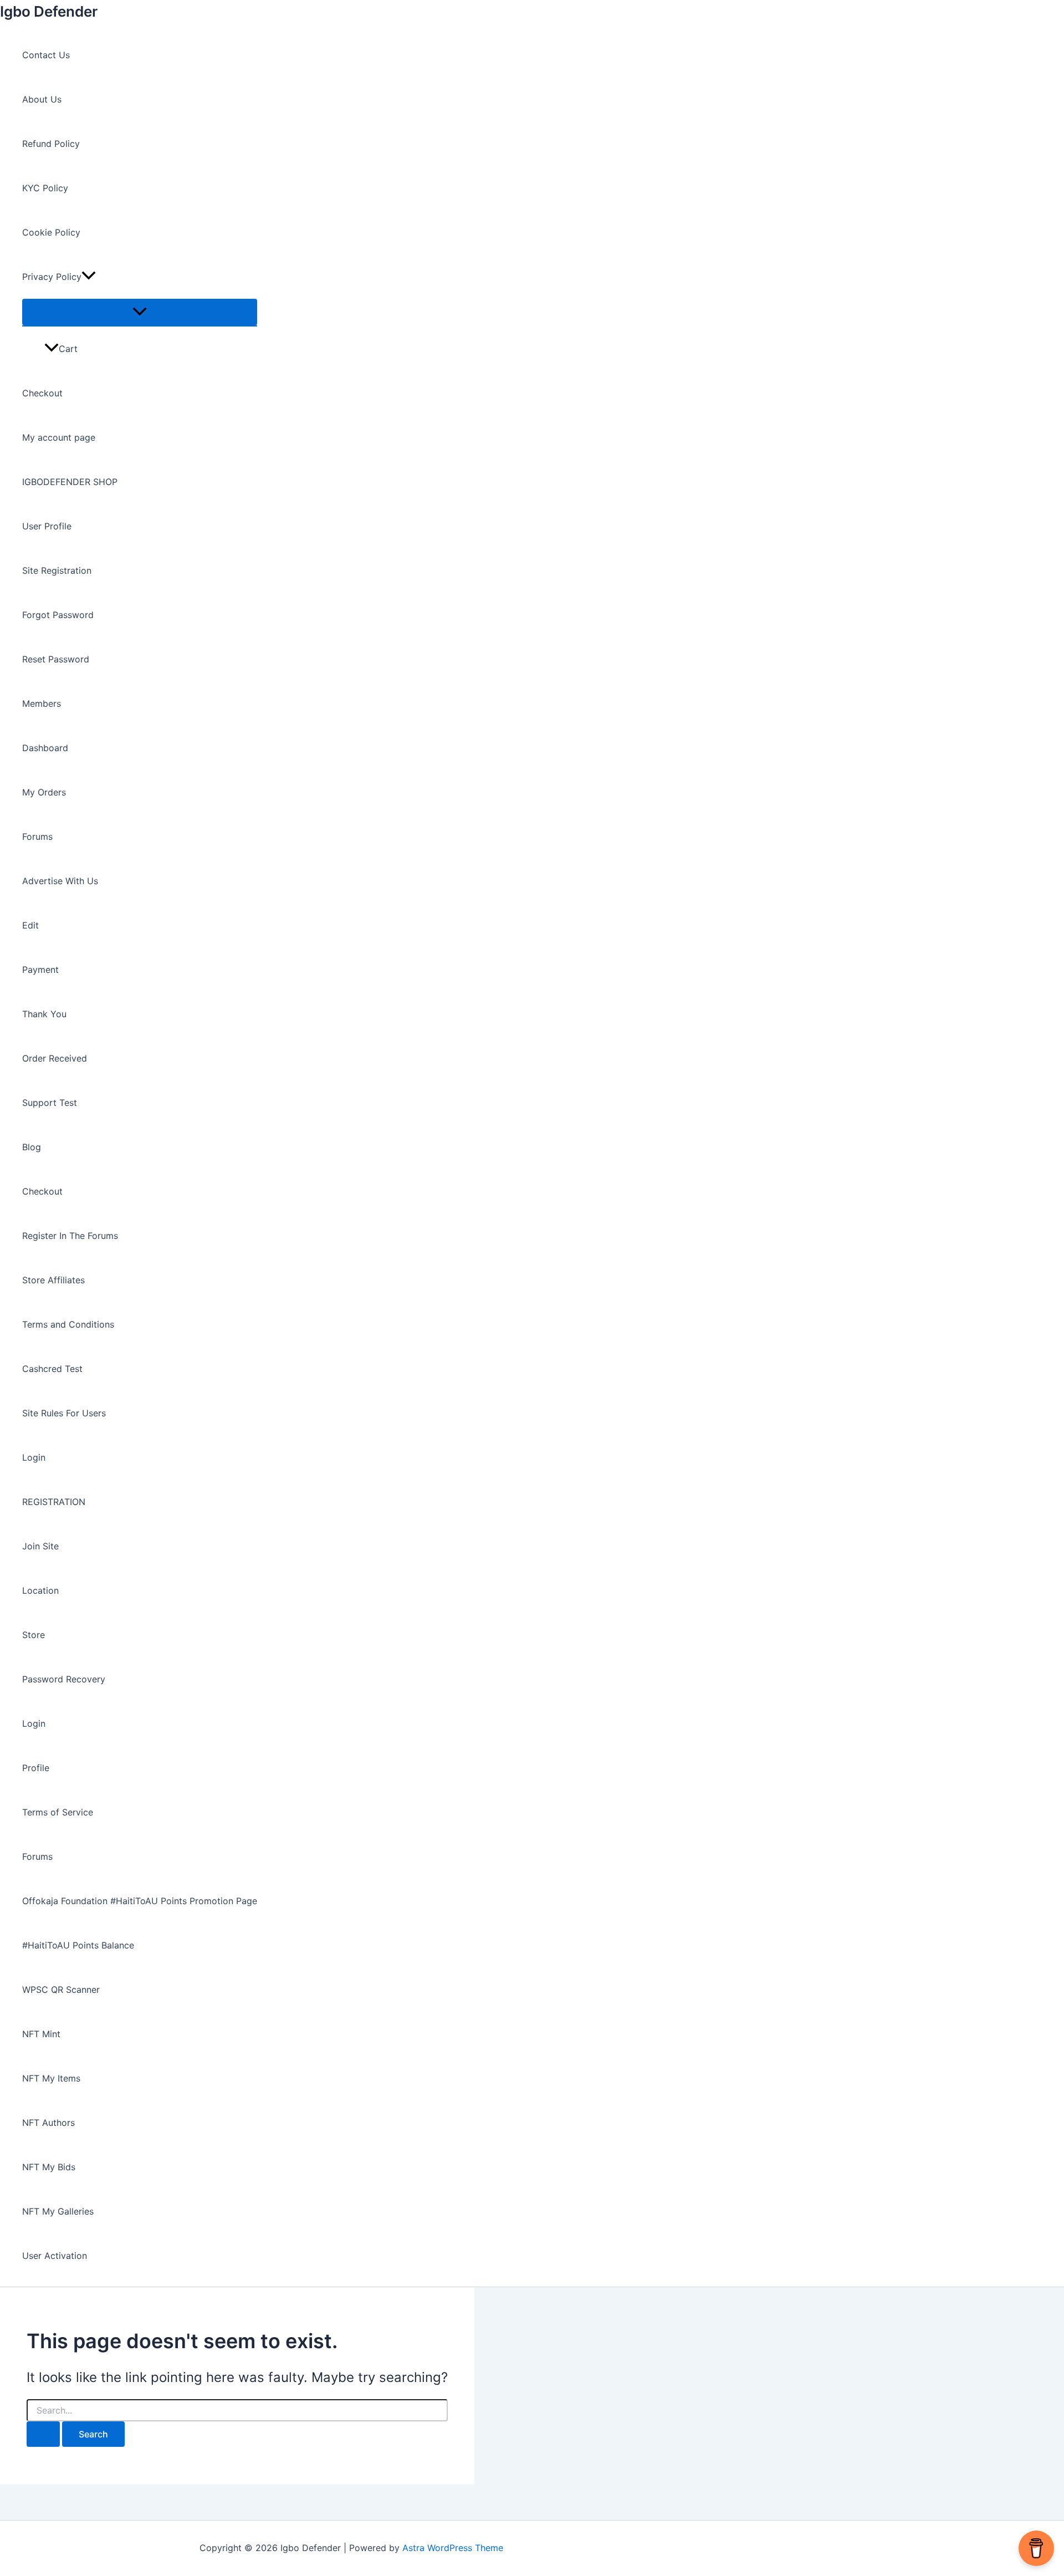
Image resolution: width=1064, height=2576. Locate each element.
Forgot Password (58, 615)
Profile (36, 1768)
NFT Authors (48, 2123)
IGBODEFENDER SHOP (70, 482)
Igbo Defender (49, 11)
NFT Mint (41, 2034)
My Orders (44, 792)
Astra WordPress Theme (453, 2548)
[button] (89, 277)
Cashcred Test (52, 1369)
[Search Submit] (43, 2434)
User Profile (47, 526)
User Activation (55, 2256)
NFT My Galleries (58, 2211)
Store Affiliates (53, 1280)
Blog (32, 1147)
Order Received (55, 1058)
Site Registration (57, 570)
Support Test (50, 1103)
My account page (59, 437)
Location (40, 1590)
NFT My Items (51, 2078)
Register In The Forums (70, 1236)
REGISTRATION (54, 1502)
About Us (42, 99)
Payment (40, 970)
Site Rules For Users (64, 1413)
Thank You (44, 1014)
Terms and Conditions (68, 1324)
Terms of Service (58, 1812)
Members (42, 703)
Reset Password (56, 659)
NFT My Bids (49, 2167)
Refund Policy (51, 144)
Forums (37, 836)
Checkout (42, 393)
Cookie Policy (51, 232)
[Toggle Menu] (140, 312)
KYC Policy (45, 188)
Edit (30, 925)
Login (34, 1457)
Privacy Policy (52, 277)
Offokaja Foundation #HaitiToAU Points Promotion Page (140, 1901)
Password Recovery (64, 1679)
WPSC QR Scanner (61, 1990)
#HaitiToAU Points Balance (78, 1945)
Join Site (40, 1546)
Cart (68, 349)
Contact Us (46, 55)
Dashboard (45, 748)
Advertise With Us (60, 881)
